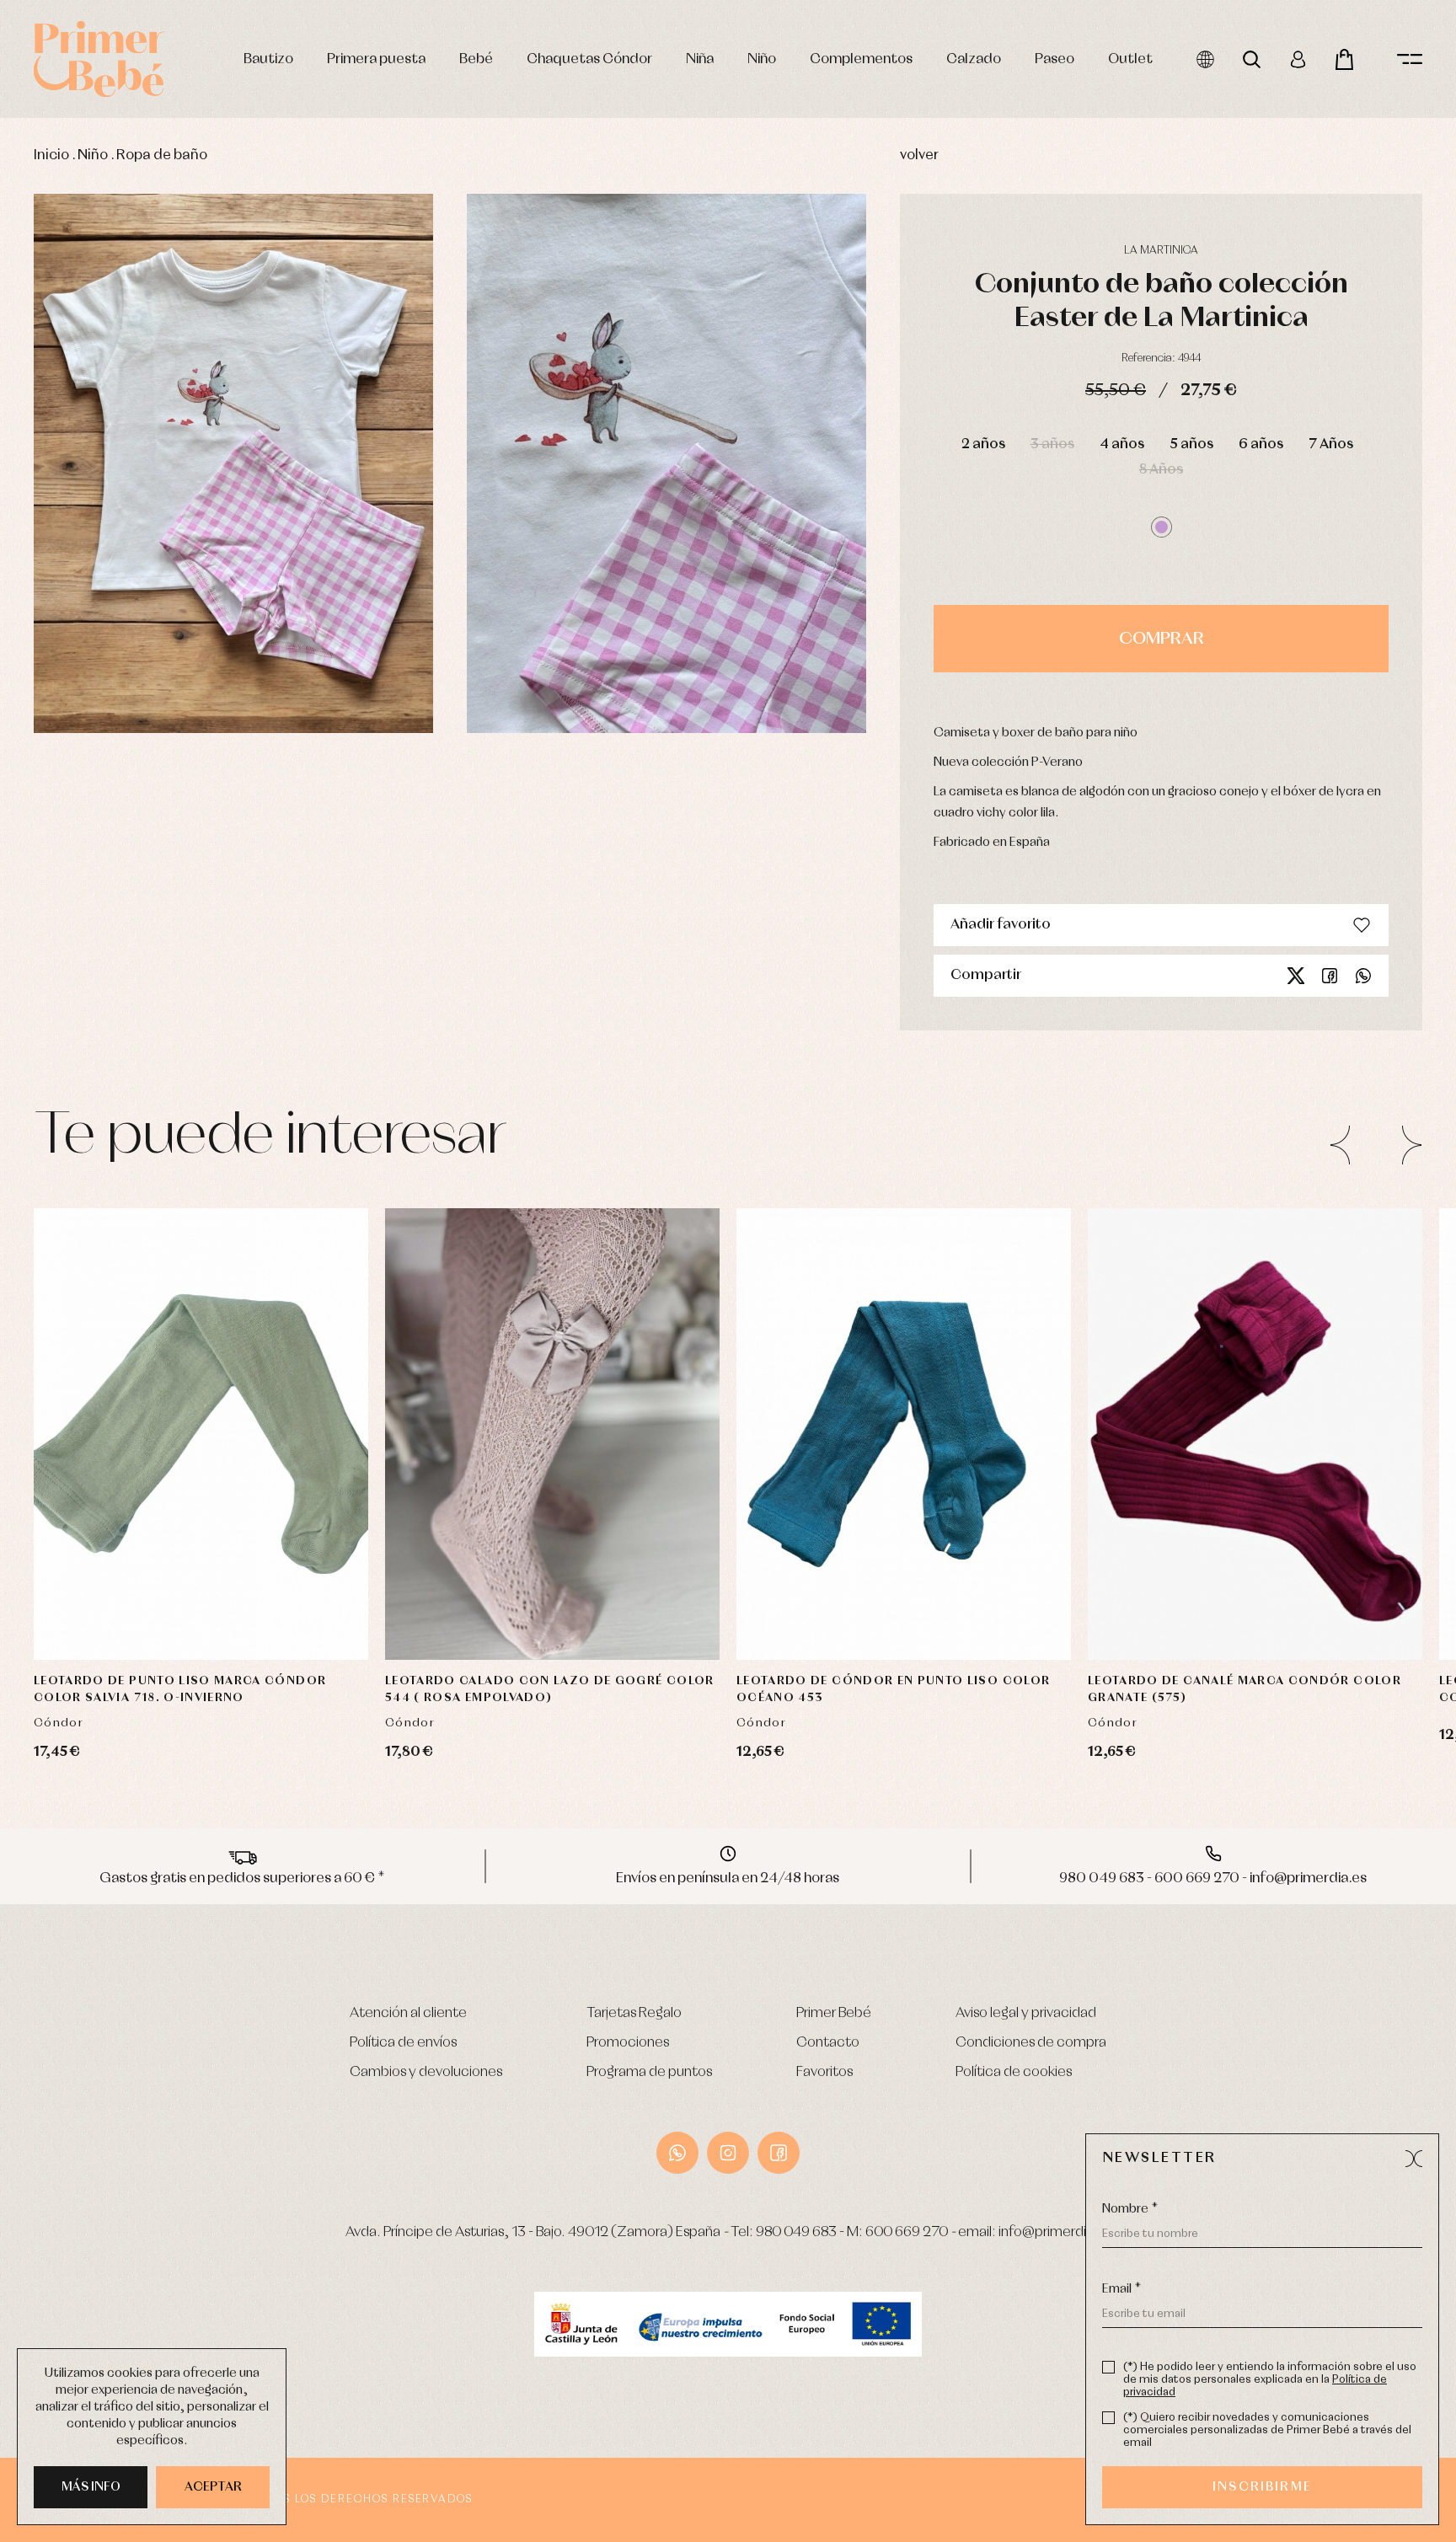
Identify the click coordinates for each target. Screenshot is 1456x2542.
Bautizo (268, 59)
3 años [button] (1052, 444)
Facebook (1330, 976)
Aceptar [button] (213, 2487)
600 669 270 (907, 2232)
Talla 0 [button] (487, 1525)
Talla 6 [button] (519, 1609)
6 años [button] (1261, 444)
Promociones (628, 2043)
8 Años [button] (1161, 470)
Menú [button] (1410, 59)
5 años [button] (1191, 444)
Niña (700, 59)
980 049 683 (796, 2232)
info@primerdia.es (1055, 2232)
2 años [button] (983, 444)
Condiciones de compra (1031, 2043)
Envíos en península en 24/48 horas (728, 1878)
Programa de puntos (649, 2072)
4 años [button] (1122, 444)
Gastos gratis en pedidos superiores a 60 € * (242, 1878)
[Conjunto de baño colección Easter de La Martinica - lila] (233, 463)
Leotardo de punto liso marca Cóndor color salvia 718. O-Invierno (180, 1689)
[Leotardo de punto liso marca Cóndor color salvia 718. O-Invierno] (201, 1434)
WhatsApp (677, 2153)
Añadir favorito (1001, 925)
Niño (762, 59)
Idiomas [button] (1205, 59)
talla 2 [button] (1248, 1525)
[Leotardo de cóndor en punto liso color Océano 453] (904, 1434)
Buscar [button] (1252, 59)
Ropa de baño (162, 155)
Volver (919, 155)
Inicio (51, 155)
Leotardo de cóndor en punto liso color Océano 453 (893, 1689)
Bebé (476, 59)
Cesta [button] (1344, 59)
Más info (91, 2487)
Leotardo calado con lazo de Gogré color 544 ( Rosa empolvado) (550, 1689)
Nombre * (1130, 2209)
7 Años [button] (1331, 444)
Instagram (728, 2153)
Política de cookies (1014, 2072)
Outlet (1130, 59)
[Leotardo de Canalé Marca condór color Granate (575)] (1255, 1434)
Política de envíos (403, 2043)
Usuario (1298, 59)
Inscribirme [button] (1262, 2487)
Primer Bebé (834, 2013)
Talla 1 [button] (553, 1525)
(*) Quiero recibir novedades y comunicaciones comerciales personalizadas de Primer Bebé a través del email (1267, 2430)
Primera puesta (376, 59)
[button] (1162, 527)
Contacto (828, 2043)
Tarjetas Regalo (634, 2013)
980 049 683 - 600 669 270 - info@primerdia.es (1213, 1878)
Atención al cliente (408, 2013)
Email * (1121, 2289)
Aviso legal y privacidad (1026, 2013)
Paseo (1055, 59)
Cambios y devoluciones (426, 2072)
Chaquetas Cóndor (589, 59)
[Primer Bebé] (99, 59)
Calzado (974, 59)
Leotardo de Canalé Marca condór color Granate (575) (1245, 1689)
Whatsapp (1363, 976)
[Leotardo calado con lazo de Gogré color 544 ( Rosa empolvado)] (552, 1434)
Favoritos (824, 2072)
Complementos (861, 59)
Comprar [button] (1162, 639)
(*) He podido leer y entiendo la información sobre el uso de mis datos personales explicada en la (1270, 2380)
